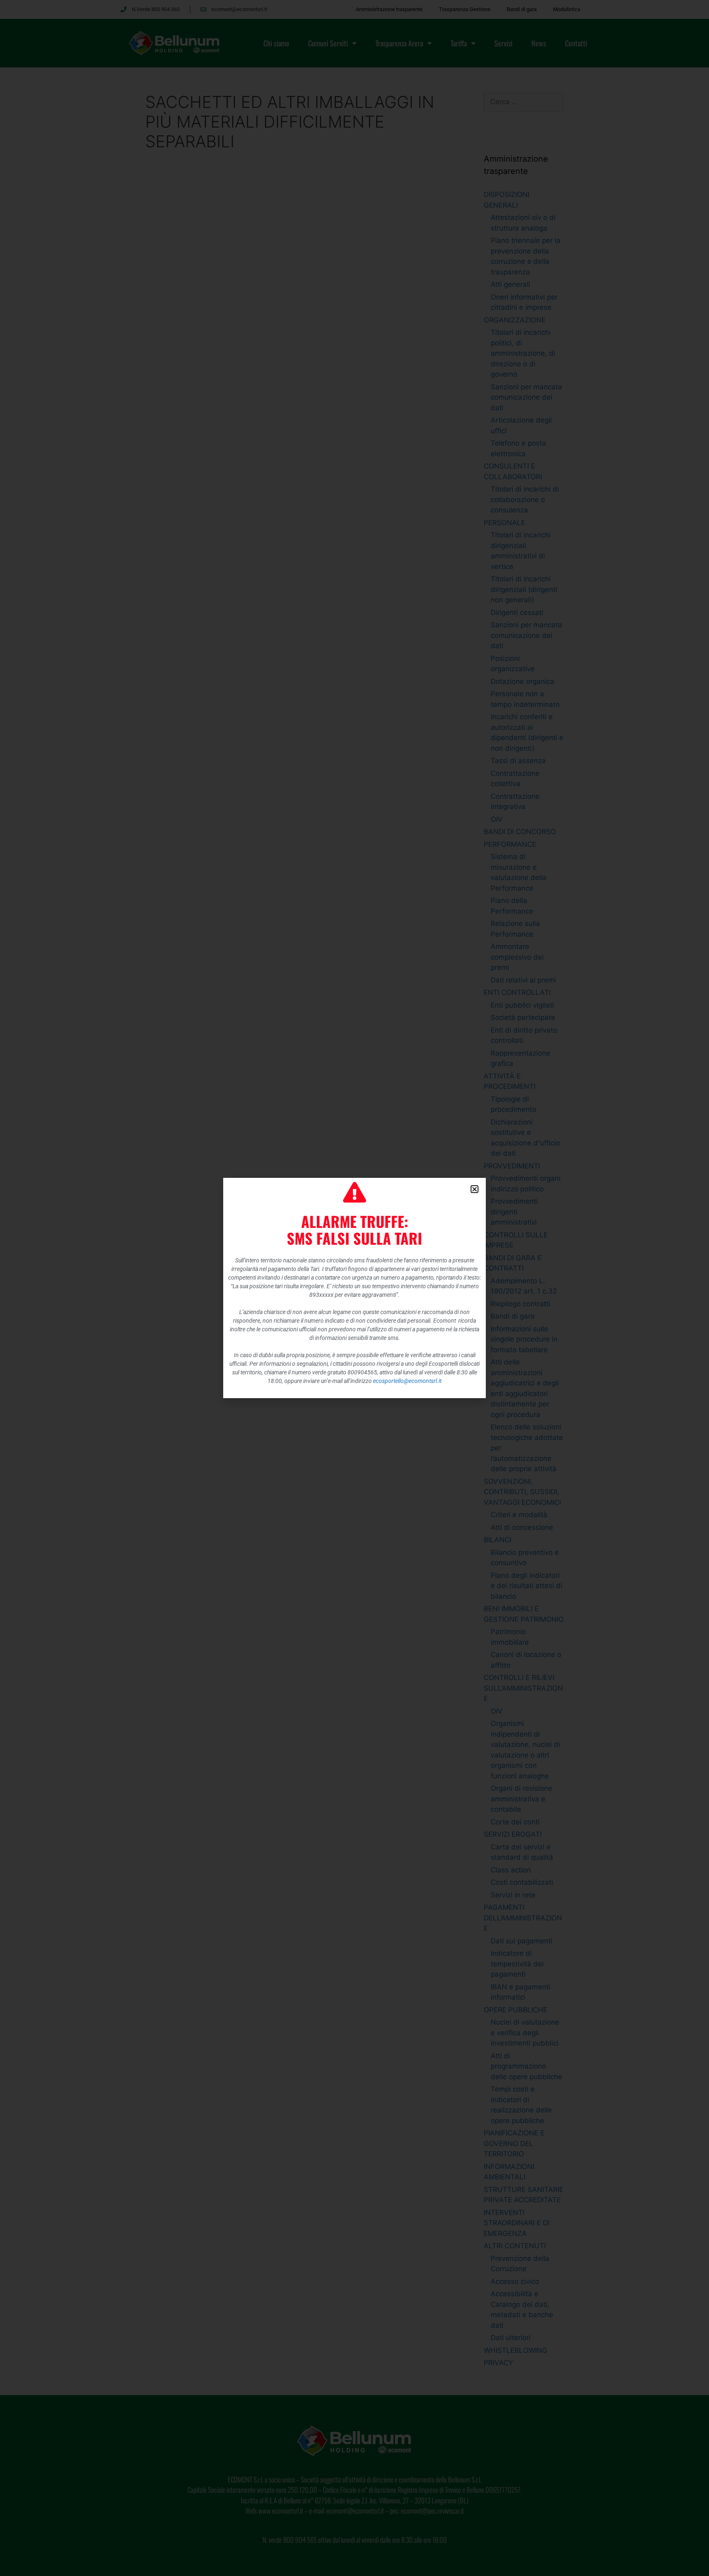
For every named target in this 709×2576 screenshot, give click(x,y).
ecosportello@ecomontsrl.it (407, 1381)
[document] (354, 1288)
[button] (475, 1189)
